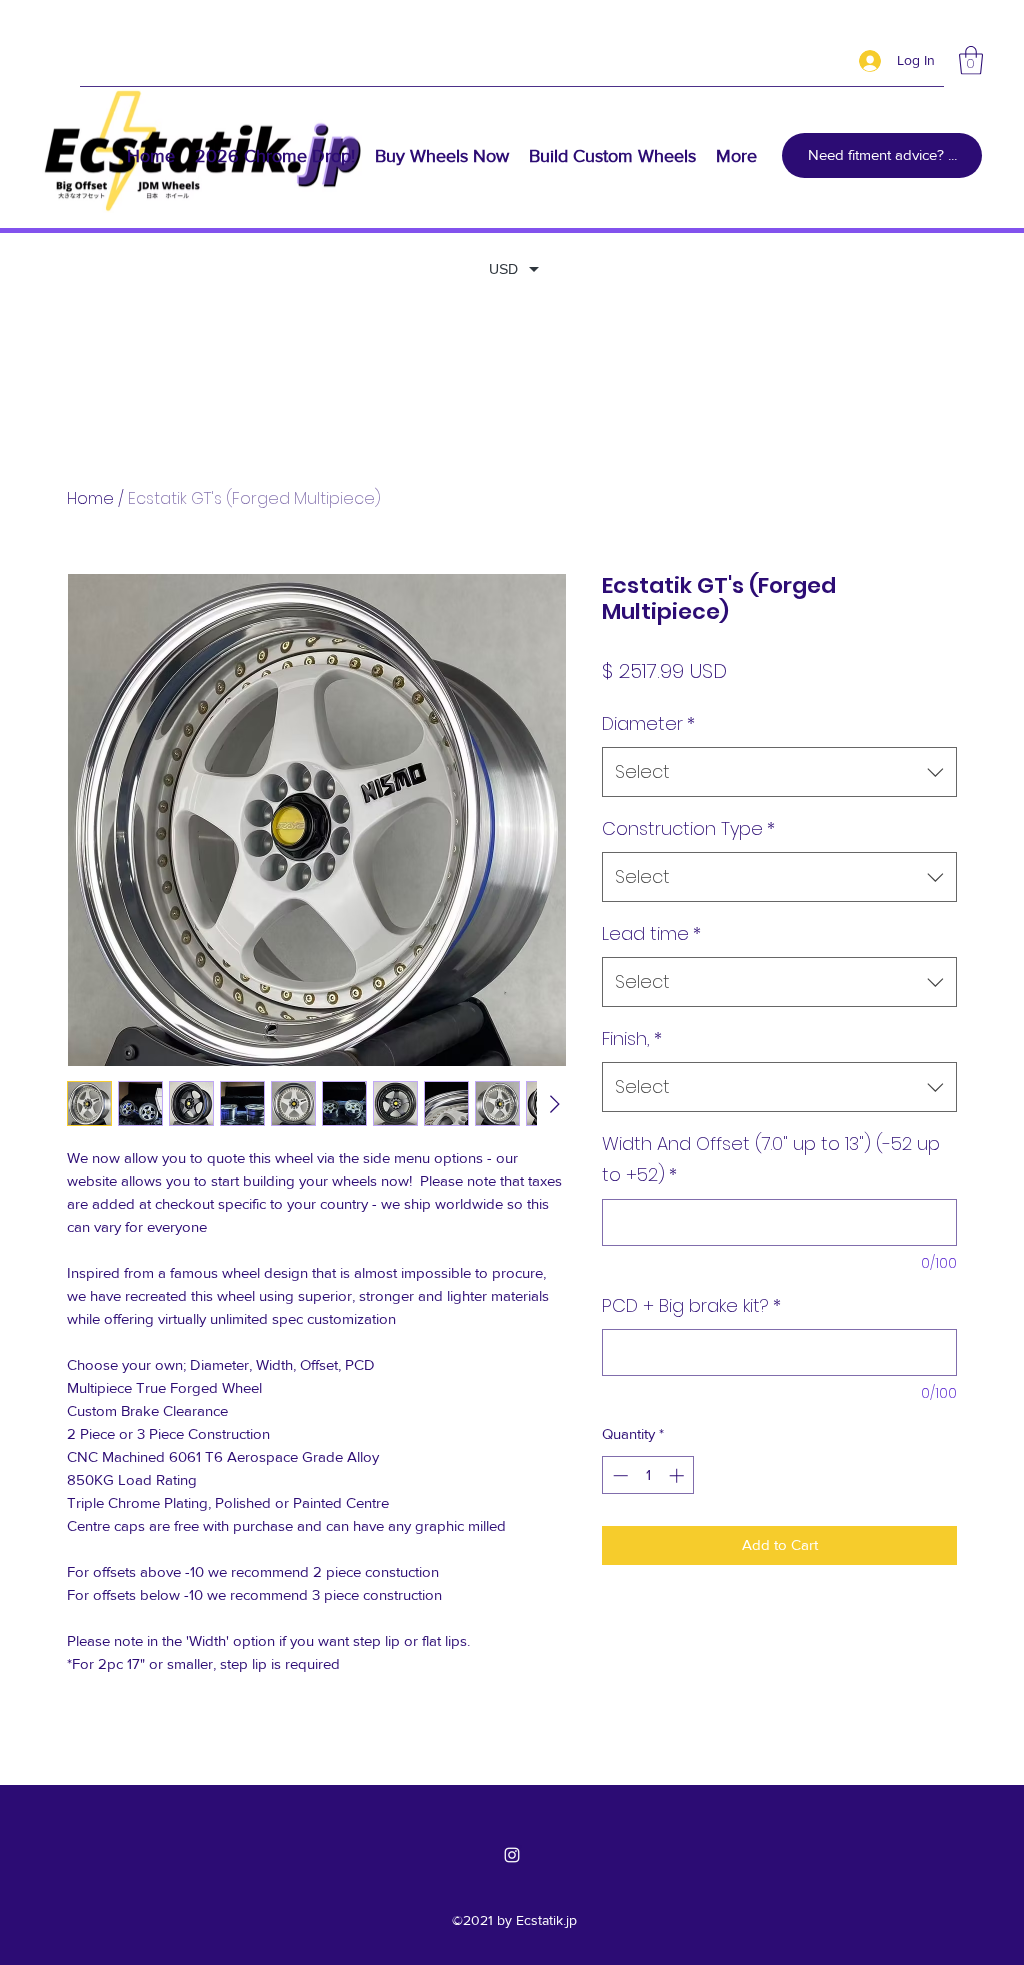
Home (90, 498)
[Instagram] (512, 1855)
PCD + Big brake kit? (691, 1305)
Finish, (632, 1038)
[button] (971, 60)
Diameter (648, 723)
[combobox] (779, 772)
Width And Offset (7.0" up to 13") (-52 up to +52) (771, 1159)
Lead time (651, 933)
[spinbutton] (648, 1475)
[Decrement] (618, 1475)
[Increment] (678, 1475)
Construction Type (688, 828)
